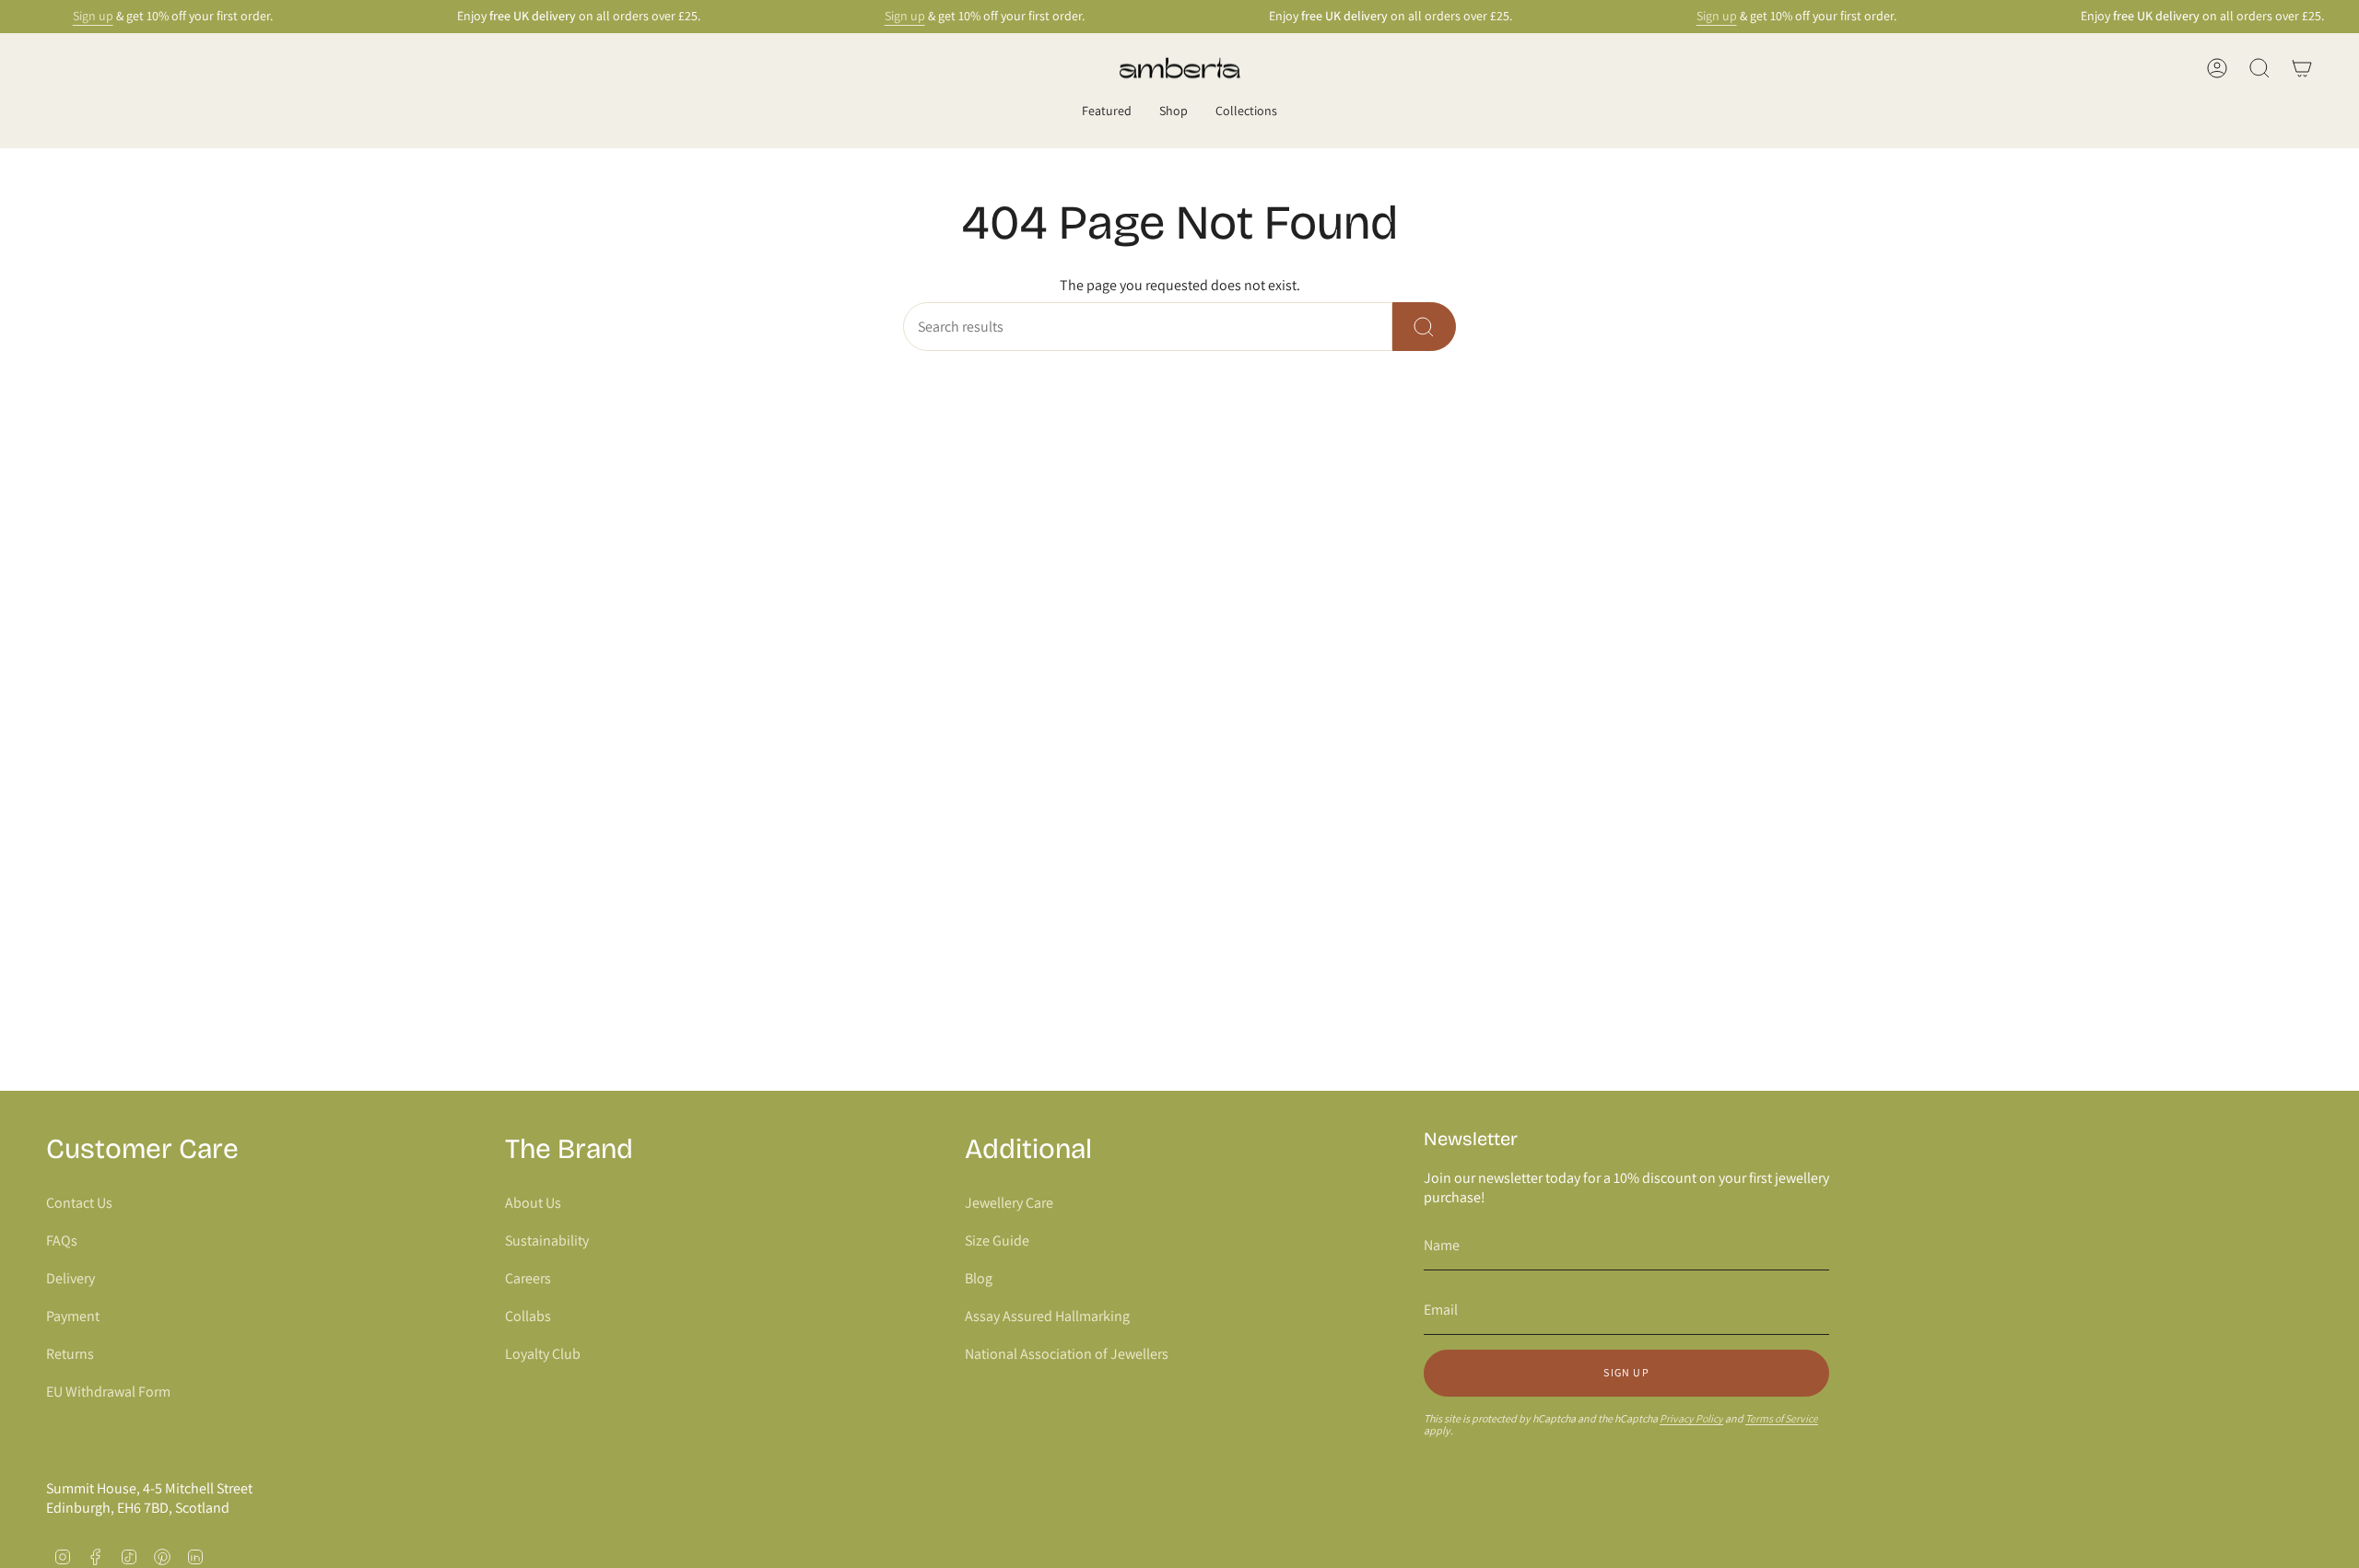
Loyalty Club (543, 1354)
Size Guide (997, 1240)
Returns (70, 1354)
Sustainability (547, 1240)
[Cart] (2302, 68)
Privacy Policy (1691, 1418)
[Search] (1424, 327)
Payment (73, 1316)
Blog (979, 1278)
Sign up (93, 16)
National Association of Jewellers (1067, 1354)
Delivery (70, 1278)
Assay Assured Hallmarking (1047, 1316)
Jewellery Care (1009, 1203)
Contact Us (79, 1203)
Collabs (528, 1316)
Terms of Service (1782, 1418)
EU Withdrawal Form (108, 1392)
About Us (533, 1203)
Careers (528, 1278)
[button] (1107, 112)
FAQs (62, 1240)
